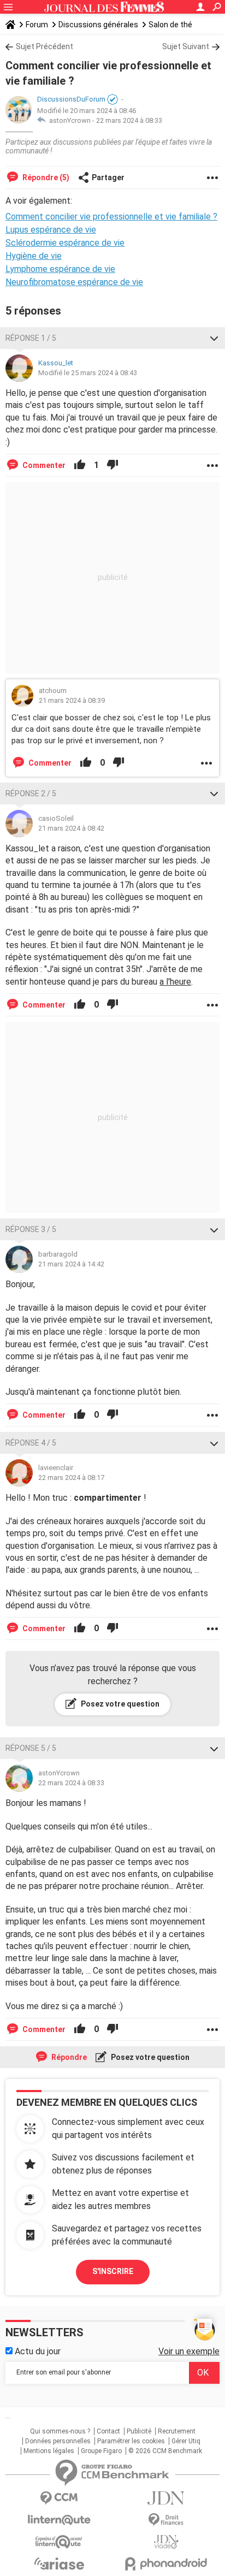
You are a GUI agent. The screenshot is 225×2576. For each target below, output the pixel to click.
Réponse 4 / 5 (31, 1443)
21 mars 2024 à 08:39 (72, 700)
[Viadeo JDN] (166, 2542)
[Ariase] (59, 2563)
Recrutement (177, 2431)
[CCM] (59, 2498)
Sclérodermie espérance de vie (65, 243)
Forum (37, 25)
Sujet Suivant (186, 46)
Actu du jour (37, 2351)
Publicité (139, 2431)
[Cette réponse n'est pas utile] (112, 465)
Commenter (43, 465)
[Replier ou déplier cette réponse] (214, 338)
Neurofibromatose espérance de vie (74, 282)
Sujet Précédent (45, 46)
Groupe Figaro (101, 2451)
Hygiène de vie (34, 256)
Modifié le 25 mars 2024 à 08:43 (88, 373)
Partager (108, 177)
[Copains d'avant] (59, 2542)
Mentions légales (49, 2451)
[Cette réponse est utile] (80, 465)
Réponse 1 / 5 (31, 338)
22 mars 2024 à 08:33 (129, 120)
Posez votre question (119, 1704)
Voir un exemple (189, 2351)
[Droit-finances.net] (166, 2520)
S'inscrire (113, 2271)
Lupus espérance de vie (51, 230)
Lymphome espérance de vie (60, 269)
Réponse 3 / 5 (31, 1229)
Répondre (68, 2057)
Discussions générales (98, 25)
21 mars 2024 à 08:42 (71, 828)
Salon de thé (170, 25)
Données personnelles (58, 2441)
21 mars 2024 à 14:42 (71, 1264)
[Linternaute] (59, 2520)
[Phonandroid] (166, 2564)
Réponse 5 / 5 (31, 1748)
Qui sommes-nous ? (60, 2431)
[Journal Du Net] (166, 2498)
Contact (108, 2431)
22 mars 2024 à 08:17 (71, 1478)
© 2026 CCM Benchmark (165, 2451)
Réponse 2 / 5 (31, 793)
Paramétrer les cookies (131, 2441)
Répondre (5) (45, 177)
